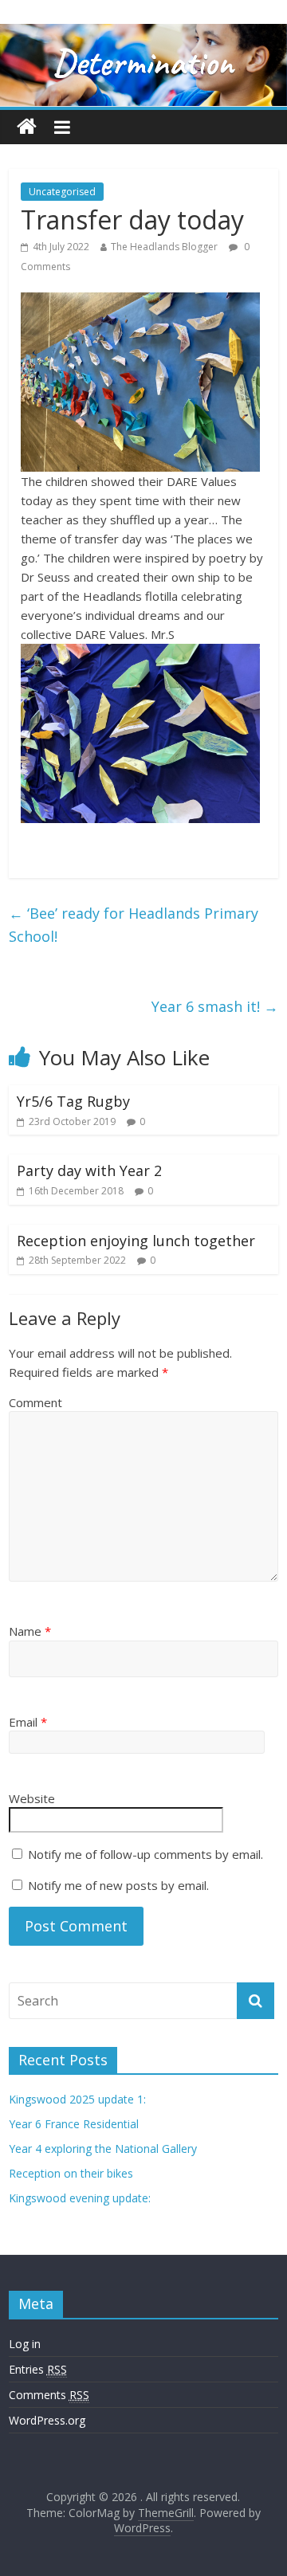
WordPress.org (47, 2420)
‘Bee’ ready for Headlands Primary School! (134, 925)
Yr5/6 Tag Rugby (73, 1101)
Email (28, 1722)
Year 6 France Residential (74, 2124)
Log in (25, 2344)
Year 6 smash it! (215, 1006)
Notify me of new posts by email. (118, 1885)
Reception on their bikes (71, 2173)
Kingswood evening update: (80, 2198)
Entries (38, 2369)
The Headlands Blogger (164, 247)
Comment (35, 1402)
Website (32, 1798)
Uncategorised (62, 192)
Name (30, 1631)
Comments (49, 2395)
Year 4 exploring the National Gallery (103, 2149)
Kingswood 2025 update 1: (77, 2099)
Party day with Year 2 (89, 1170)
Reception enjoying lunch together (136, 1241)
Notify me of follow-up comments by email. (145, 1854)
